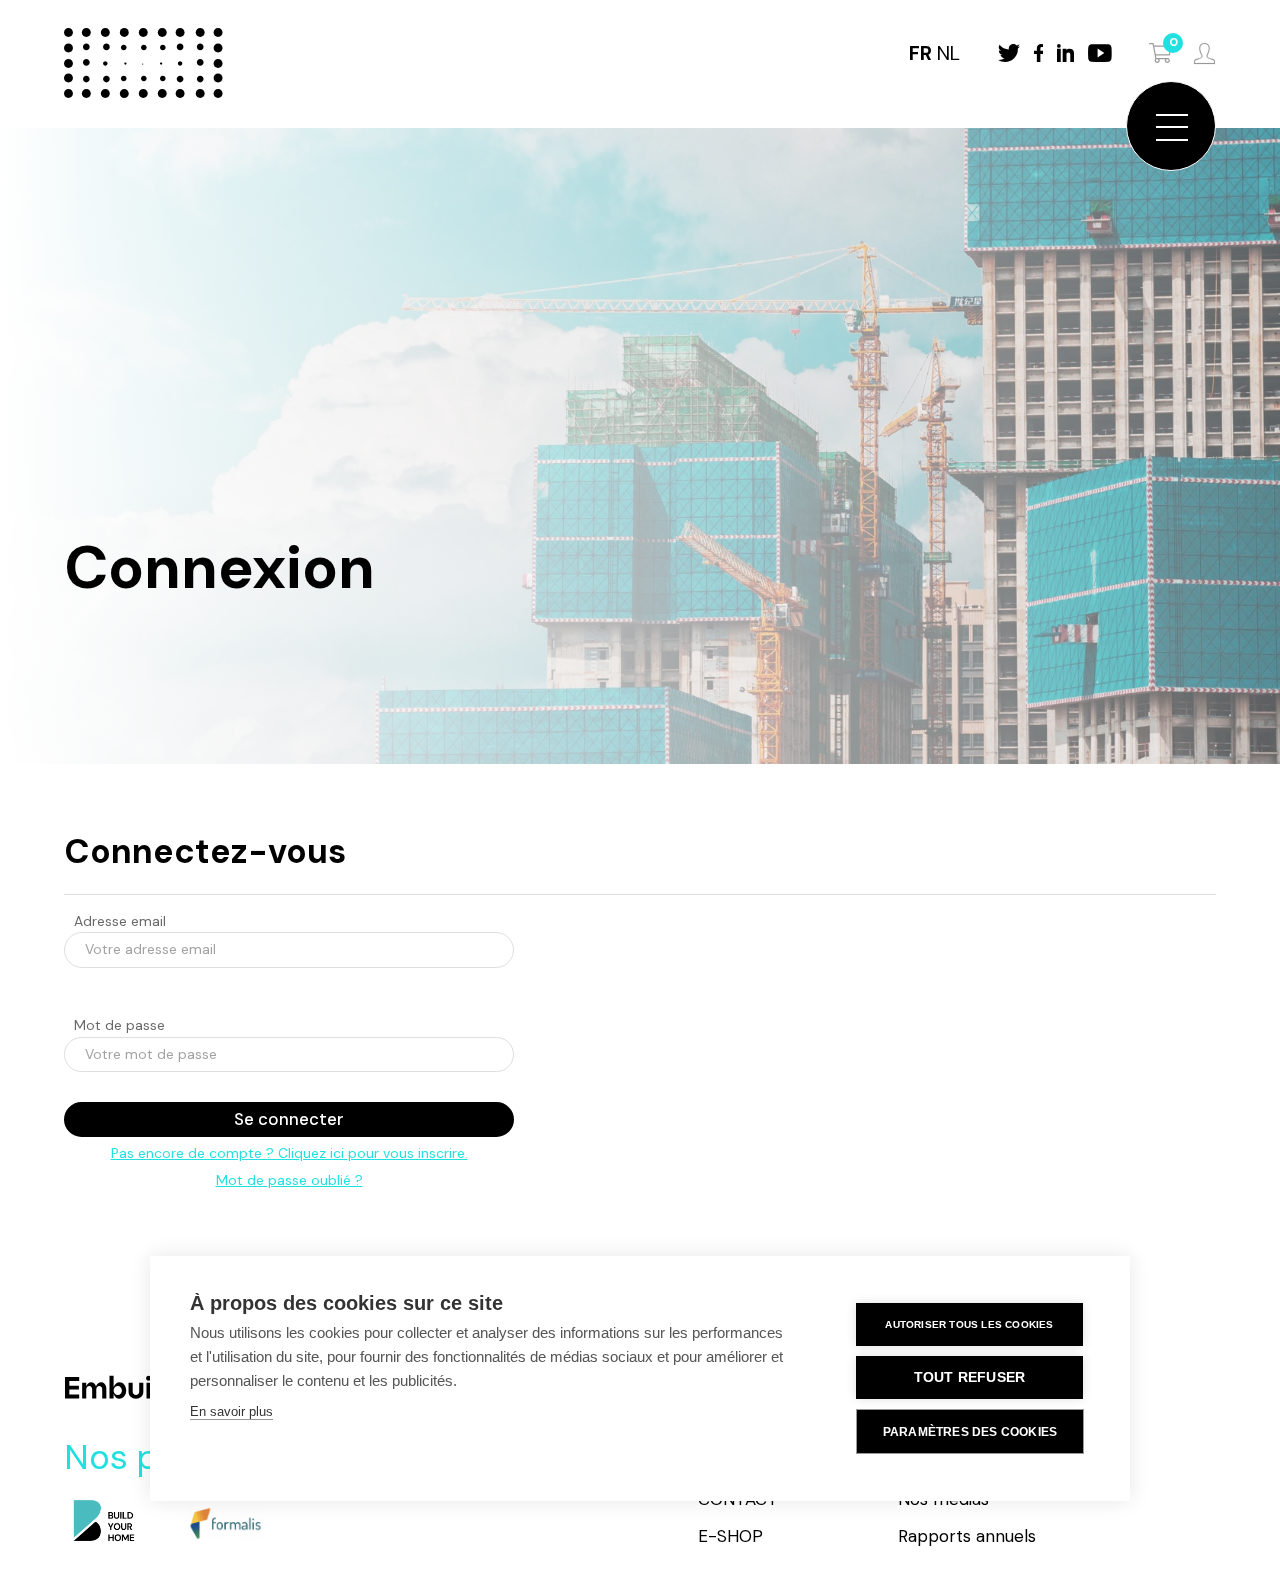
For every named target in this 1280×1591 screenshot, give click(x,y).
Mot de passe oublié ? (289, 1180)
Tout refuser (969, 1377)
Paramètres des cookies (970, 1432)
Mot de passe (119, 1025)
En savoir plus (231, 1411)
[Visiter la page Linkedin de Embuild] (1065, 53)
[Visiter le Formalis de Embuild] (224, 1522)
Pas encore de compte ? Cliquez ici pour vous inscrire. (289, 1153)
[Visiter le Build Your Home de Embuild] (104, 1522)
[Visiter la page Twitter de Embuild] (1009, 53)
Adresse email (120, 921)
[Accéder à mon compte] (1204, 53)
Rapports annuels (967, 1536)
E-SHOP (730, 1536)
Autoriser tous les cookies (969, 1324)
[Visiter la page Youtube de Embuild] (1100, 53)
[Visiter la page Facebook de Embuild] (1039, 53)
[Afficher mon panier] (1161, 53)
